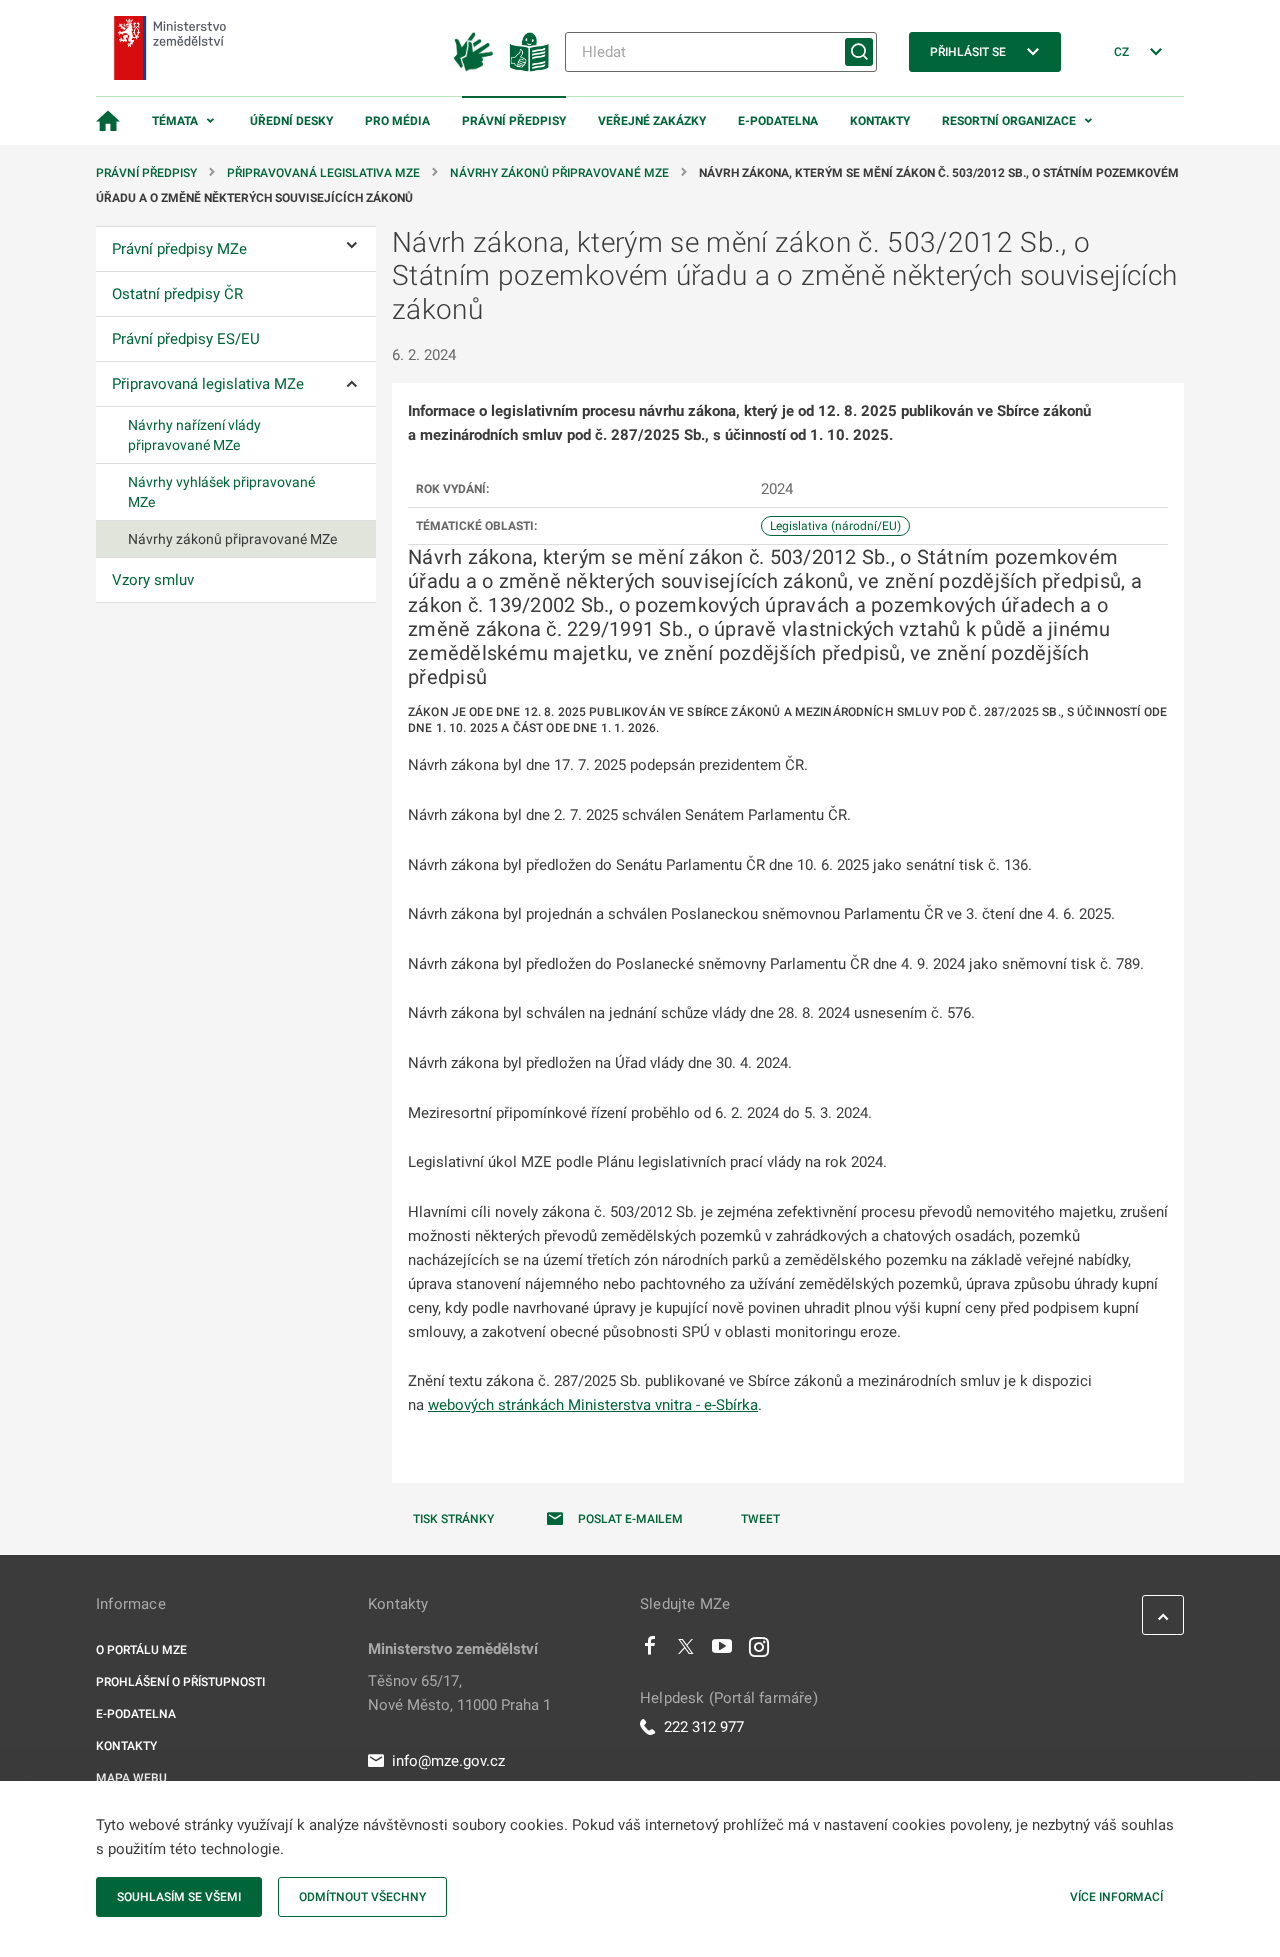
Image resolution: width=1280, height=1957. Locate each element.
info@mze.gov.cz (448, 1761)
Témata (175, 121)
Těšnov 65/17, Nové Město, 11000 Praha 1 (459, 1693)
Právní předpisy (514, 121)
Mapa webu (131, 1778)
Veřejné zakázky (652, 121)
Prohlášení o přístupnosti (180, 1682)
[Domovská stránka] (108, 121)
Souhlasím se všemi (179, 1897)
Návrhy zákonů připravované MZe (559, 173)
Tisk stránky (453, 1519)
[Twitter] (686, 1651)
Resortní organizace (1009, 121)
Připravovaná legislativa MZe (323, 173)
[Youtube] (722, 1651)
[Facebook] (650, 1651)
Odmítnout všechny (362, 1897)
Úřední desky (291, 121)
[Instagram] (759, 1651)
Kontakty (880, 121)
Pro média (397, 121)
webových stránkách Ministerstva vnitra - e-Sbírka (593, 1405)
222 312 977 (704, 1727)
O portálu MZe (141, 1650)
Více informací (1116, 1897)
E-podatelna (778, 121)
